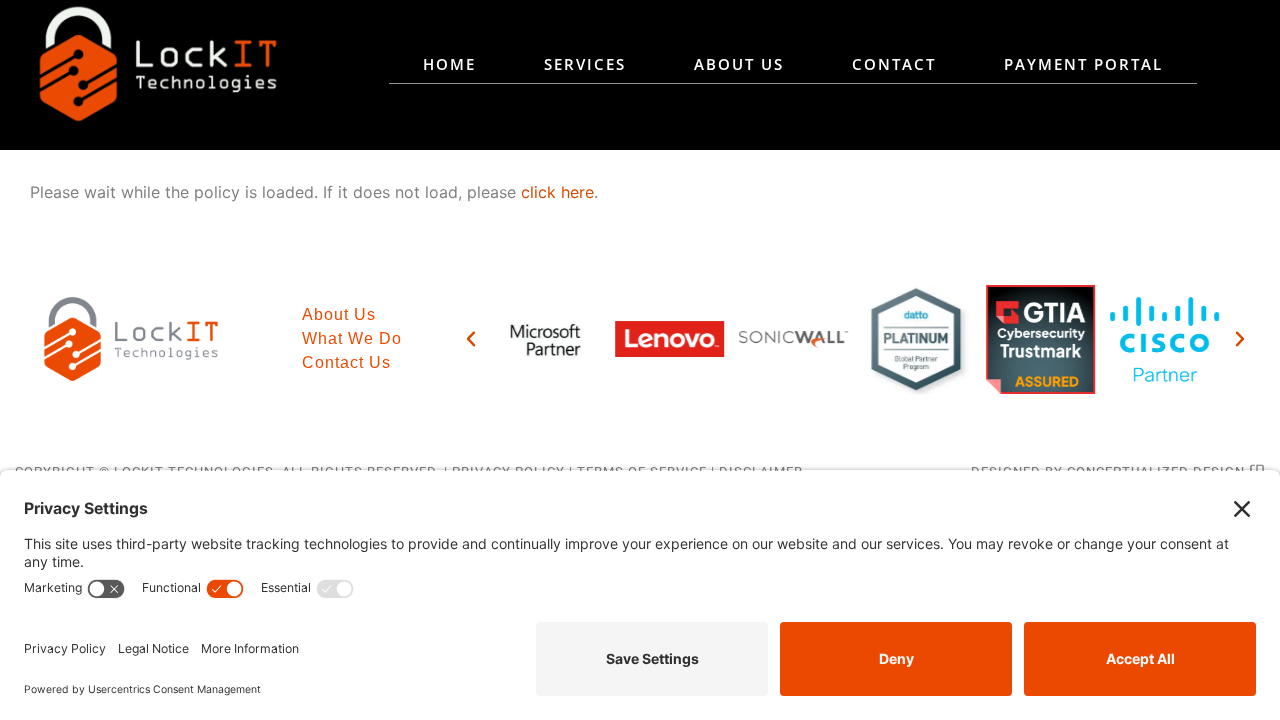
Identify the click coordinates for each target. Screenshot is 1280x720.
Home (449, 64)
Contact (894, 64)
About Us (739, 64)
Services (585, 64)
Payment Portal (1083, 64)
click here (557, 192)
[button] (471, 339)
